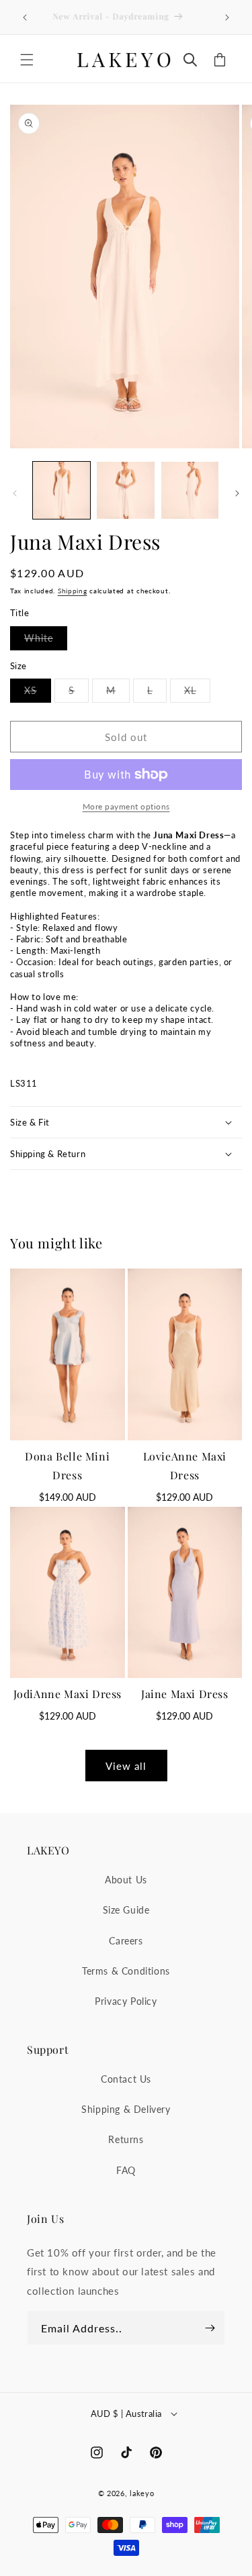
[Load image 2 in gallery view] (125, 490)
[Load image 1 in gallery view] (61, 490)
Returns (126, 2139)
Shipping (73, 591)
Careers (126, 1941)
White (46, 641)
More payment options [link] (126, 806)
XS (38, 693)
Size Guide (126, 1910)
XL (197, 693)
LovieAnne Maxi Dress (185, 1466)
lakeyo (142, 2493)
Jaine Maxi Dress (185, 1694)
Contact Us (126, 2079)
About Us (126, 1880)
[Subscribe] (210, 2328)
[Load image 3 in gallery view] (190, 490)
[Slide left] (15, 493)
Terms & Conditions (126, 1971)
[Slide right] (237, 493)
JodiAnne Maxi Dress (68, 1694)
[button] (27, 60)
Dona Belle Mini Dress (67, 1466)
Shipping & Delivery (126, 2109)
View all (126, 1766)
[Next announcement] (227, 17)
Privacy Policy (126, 2001)
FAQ (126, 2170)
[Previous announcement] (25, 17)
